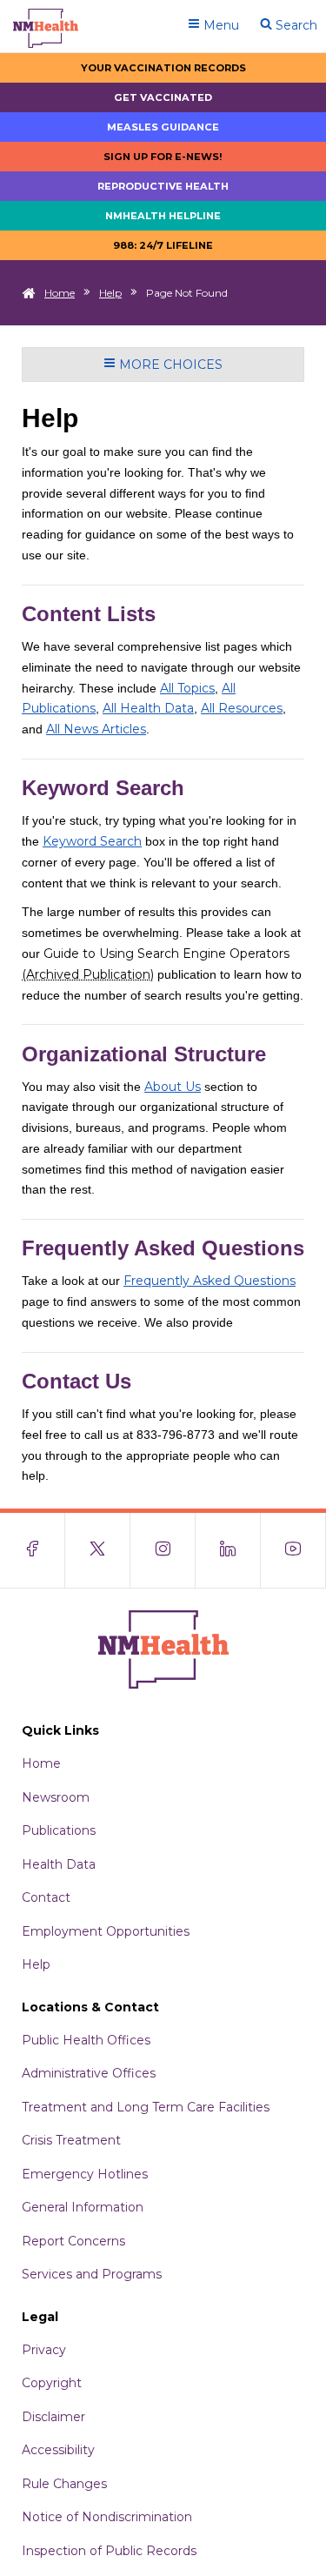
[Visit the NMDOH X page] (98, 1550)
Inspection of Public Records (109, 2551)
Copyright (52, 2383)
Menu (220, 25)
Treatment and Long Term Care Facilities (146, 2107)
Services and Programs (92, 2274)
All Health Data (148, 708)
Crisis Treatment (71, 2140)
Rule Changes (64, 2484)
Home (60, 293)
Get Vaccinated (163, 97)
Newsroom (56, 1797)
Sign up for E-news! (163, 157)
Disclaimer (53, 2417)
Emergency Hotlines (85, 2174)
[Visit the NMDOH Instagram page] (163, 1550)
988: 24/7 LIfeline (163, 245)
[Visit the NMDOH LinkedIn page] (228, 1550)
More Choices (169, 365)
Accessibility (58, 2450)
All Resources (242, 708)
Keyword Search (92, 841)
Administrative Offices (89, 2073)
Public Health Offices (86, 2040)
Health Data (59, 1864)
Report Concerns (73, 2241)
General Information (83, 2207)
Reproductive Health (163, 186)
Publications (59, 1830)
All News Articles (96, 729)
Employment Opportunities (106, 1931)
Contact (46, 1897)
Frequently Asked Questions (210, 1281)
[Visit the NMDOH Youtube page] (293, 1550)
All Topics (187, 688)
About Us (173, 1087)
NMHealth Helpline (163, 216)
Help (110, 293)
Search (295, 25)
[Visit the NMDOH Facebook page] (33, 1550)
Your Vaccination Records (163, 68)
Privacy (44, 2350)
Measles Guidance (163, 127)
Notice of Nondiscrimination (107, 2517)
